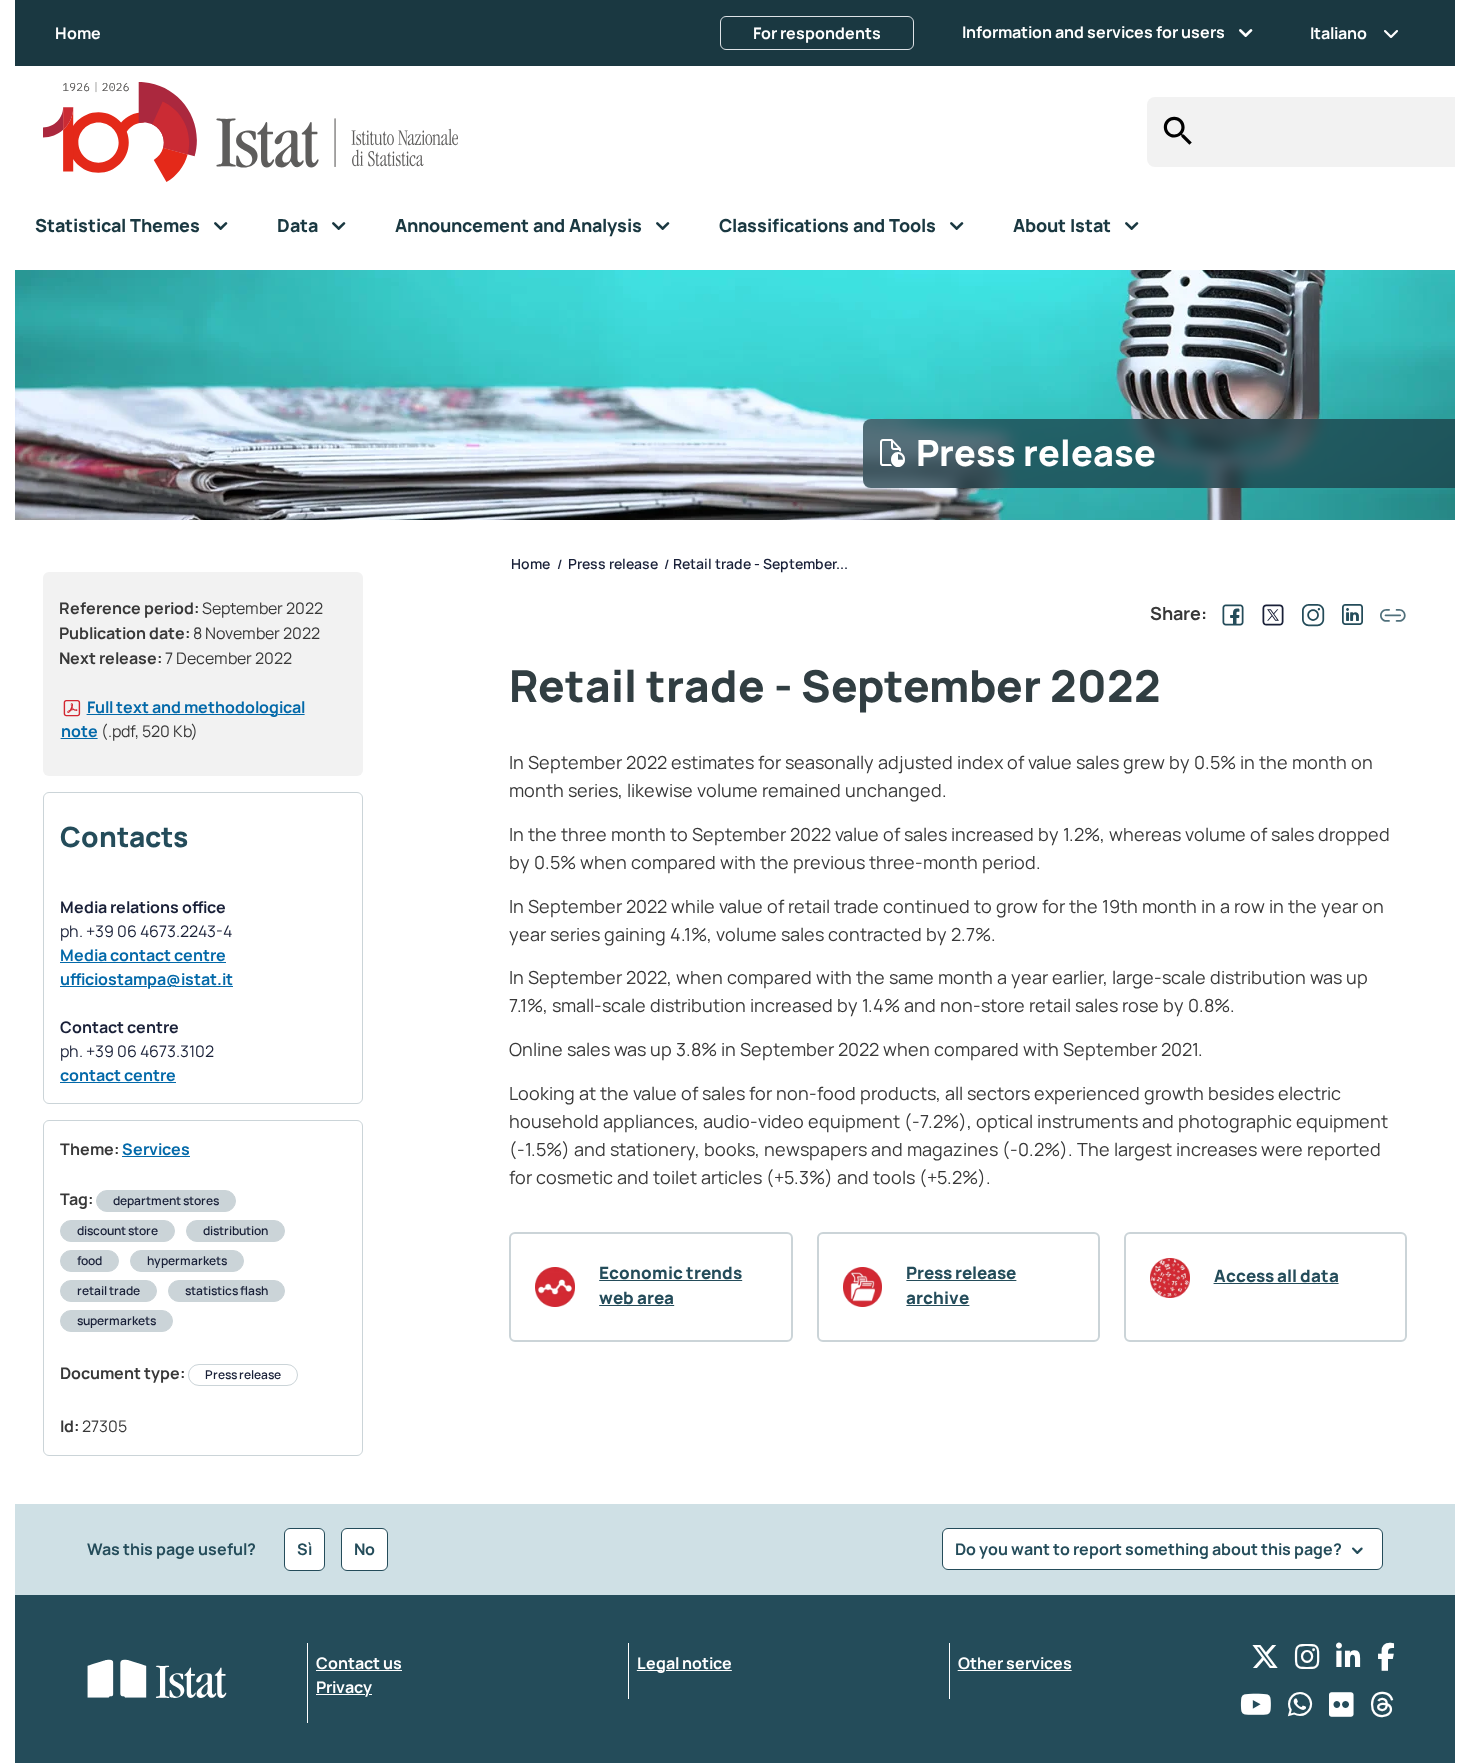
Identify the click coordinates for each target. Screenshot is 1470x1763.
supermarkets (116, 1320)
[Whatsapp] (1300, 1709)
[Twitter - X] (1265, 1661)
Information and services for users (1093, 32)
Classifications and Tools (827, 225)
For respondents (817, 33)
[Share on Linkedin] (1349, 613)
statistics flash (226, 1290)
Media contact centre (143, 955)
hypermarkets (187, 1260)
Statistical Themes (117, 225)
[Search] (1172, 132)
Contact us (359, 1663)
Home (78, 33)
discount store (117, 1230)
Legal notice (684, 1663)
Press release (243, 1374)
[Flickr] (1341, 1709)
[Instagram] (1307, 1661)
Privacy (344, 1687)
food (89, 1260)
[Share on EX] (1269, 613)
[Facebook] (1386, 1661)
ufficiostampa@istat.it (146, 979)
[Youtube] (1256, 1709)
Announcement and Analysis (518, 225)
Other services (1015, 1663)
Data (297, 225)
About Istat (1062, 225)
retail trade (108, 1290)
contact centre (118, 1075)
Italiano (1338, 33)
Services (156, 1149)
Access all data (1276, 1275)
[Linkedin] (1348, 1661)
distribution (235, 1230)
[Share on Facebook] (1229, 613)
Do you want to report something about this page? (1150, 1549)
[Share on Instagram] (1309, 613)
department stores (166, 1200)
